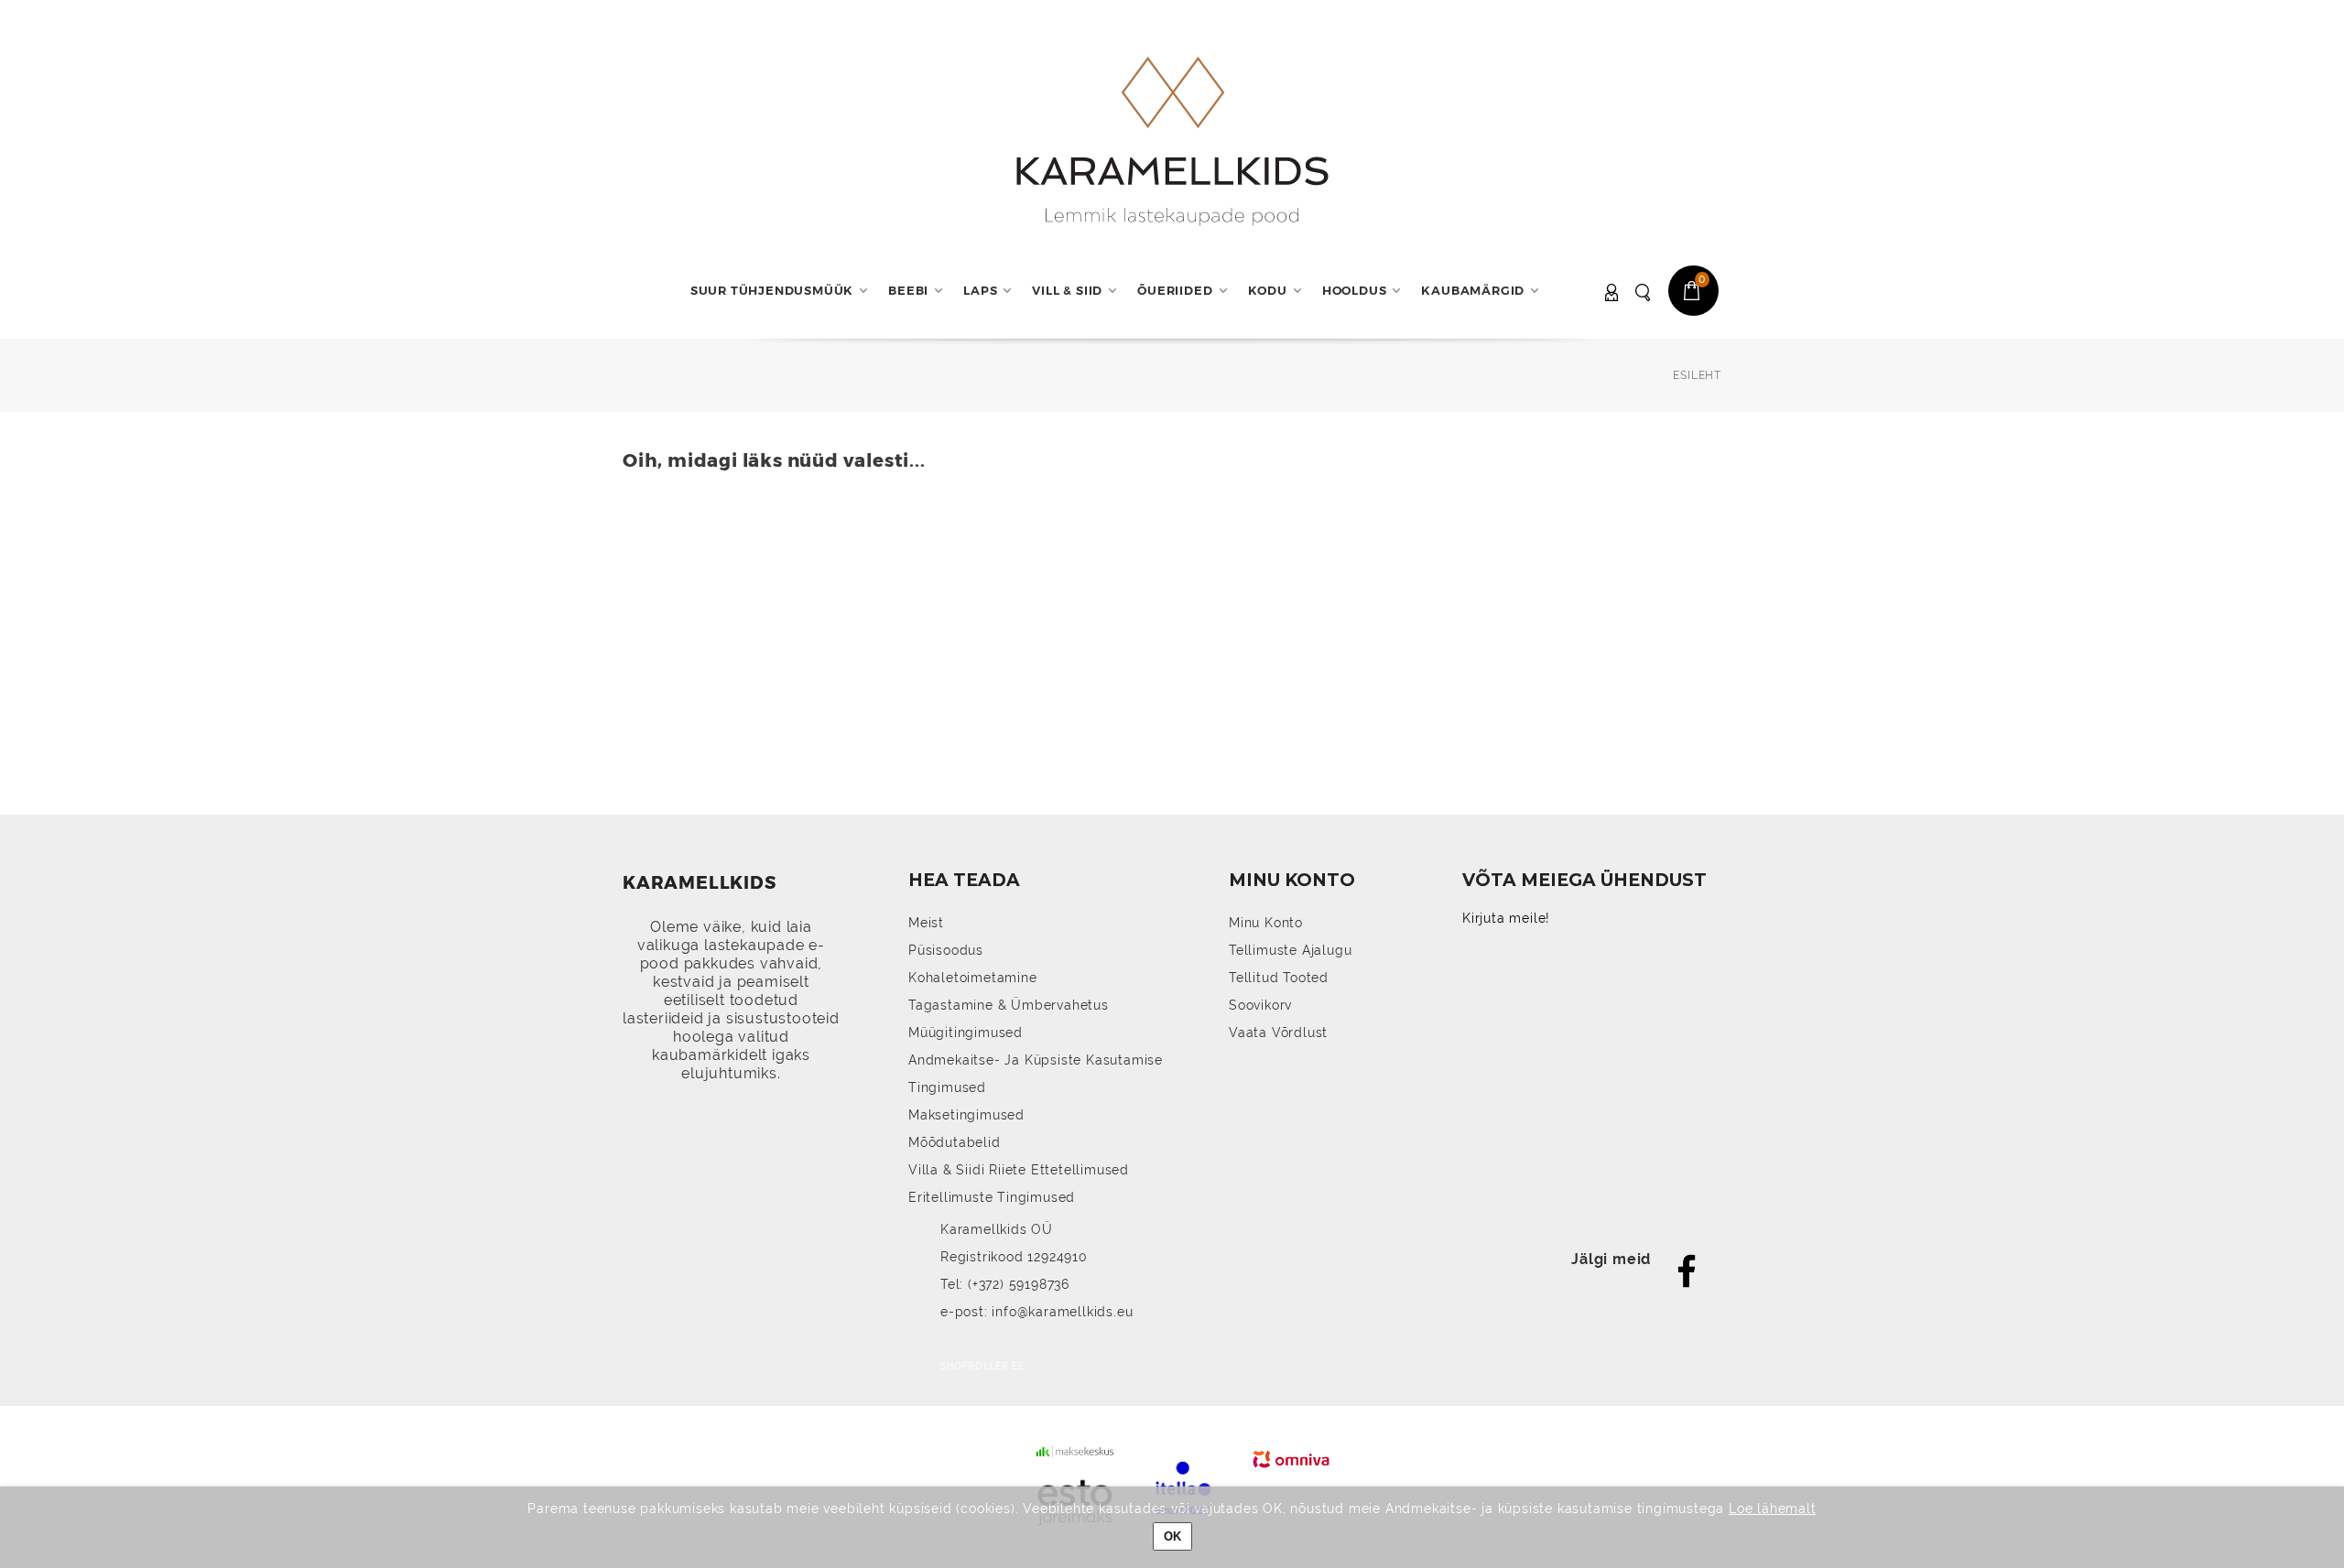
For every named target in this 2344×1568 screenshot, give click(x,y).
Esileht (1697, 375)
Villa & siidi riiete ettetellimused (1019, 1170)
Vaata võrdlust (1278, 1033)
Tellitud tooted (1279, 978)
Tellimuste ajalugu (1290, 950)
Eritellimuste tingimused (992, 1197)
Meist (926, 923)
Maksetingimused (966, 1115)
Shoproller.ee (982, 1366)
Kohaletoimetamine (973, 978)
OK (1172, 1536)
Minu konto (1266, 923)
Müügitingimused (966, 1033)
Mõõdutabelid (955, 1142)
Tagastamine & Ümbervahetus (1009, 1005)
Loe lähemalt (1773, 1509)
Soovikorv (1260, 1005)
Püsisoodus (946, 950)
